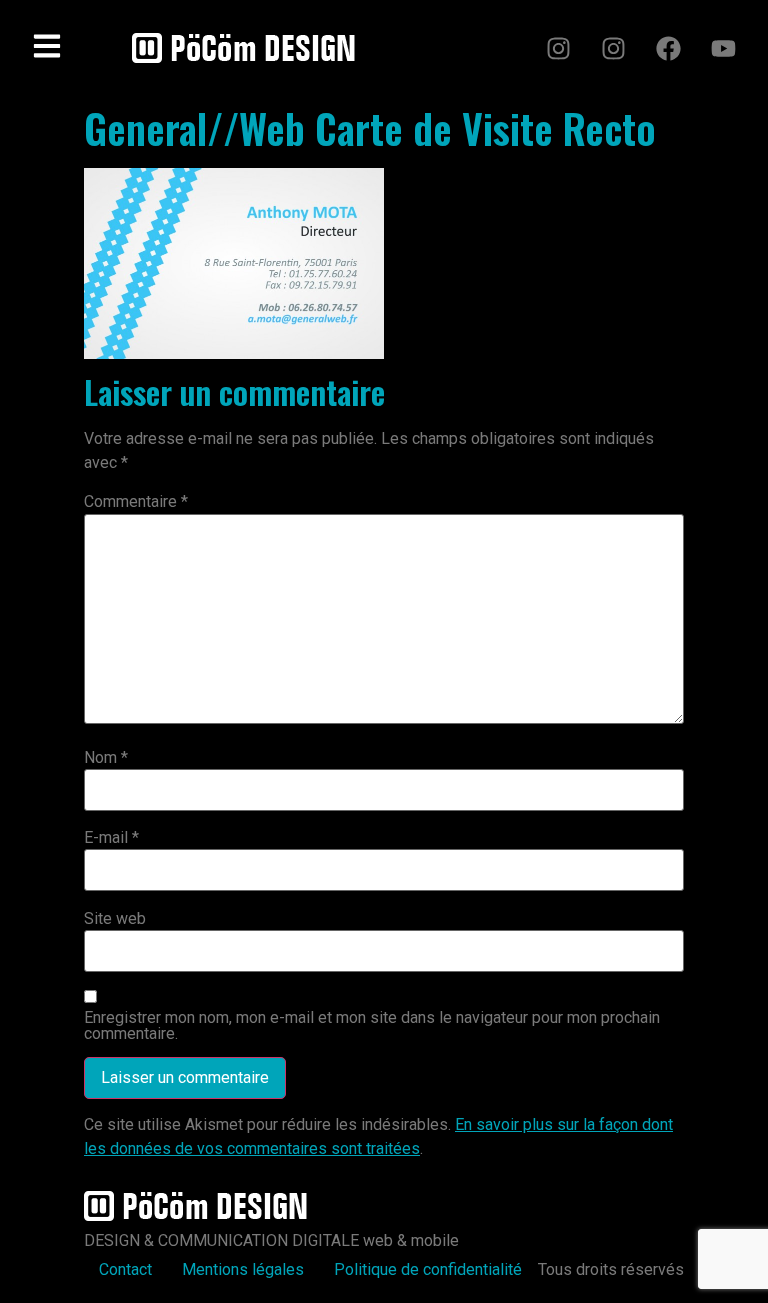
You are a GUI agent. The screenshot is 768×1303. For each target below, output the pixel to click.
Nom (106, 758)
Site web (115, 919)
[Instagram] (558, 48)
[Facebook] (668, 48)
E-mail (111, 838)
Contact (125, 1269)
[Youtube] (723, 48)
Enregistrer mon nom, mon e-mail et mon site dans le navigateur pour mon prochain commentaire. (372, 1026)
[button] (46, 48)
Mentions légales (243, 1269)
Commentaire (136, 502)
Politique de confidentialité (428, 1269)
